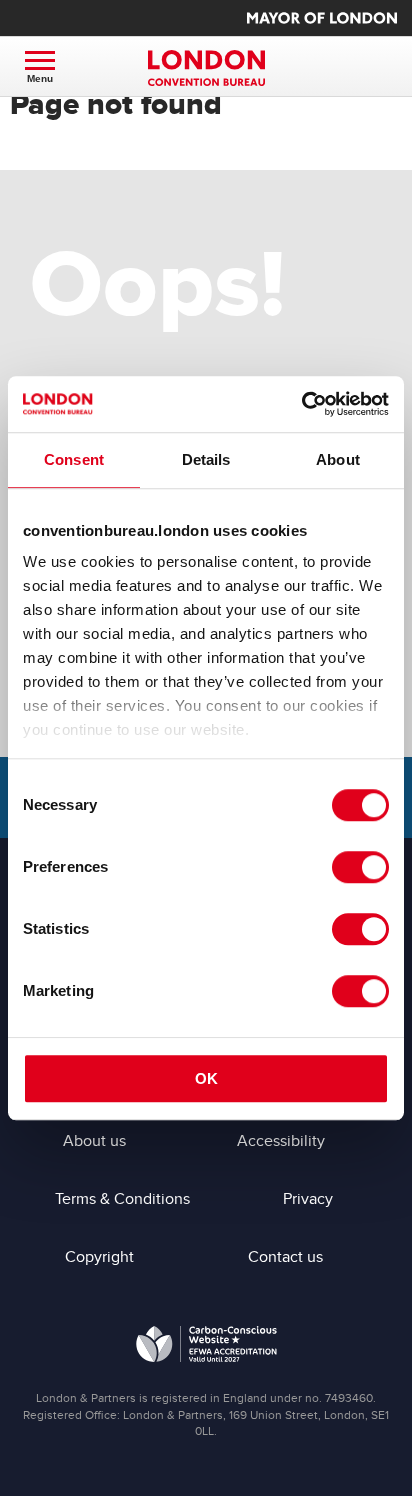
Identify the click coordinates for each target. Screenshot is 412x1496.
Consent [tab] (74, 459)
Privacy (308, 1199)
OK (206, 1078)
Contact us (285, 1257)
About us (94, 1141)
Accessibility (281, 1141)
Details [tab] (206, 459)
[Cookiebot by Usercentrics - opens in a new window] (301, 404)
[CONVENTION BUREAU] (206, 68)
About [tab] (338, 459)
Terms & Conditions (122, 1199)
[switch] (360, 867)
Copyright (99, 1257)
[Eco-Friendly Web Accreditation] (206, 1348)
